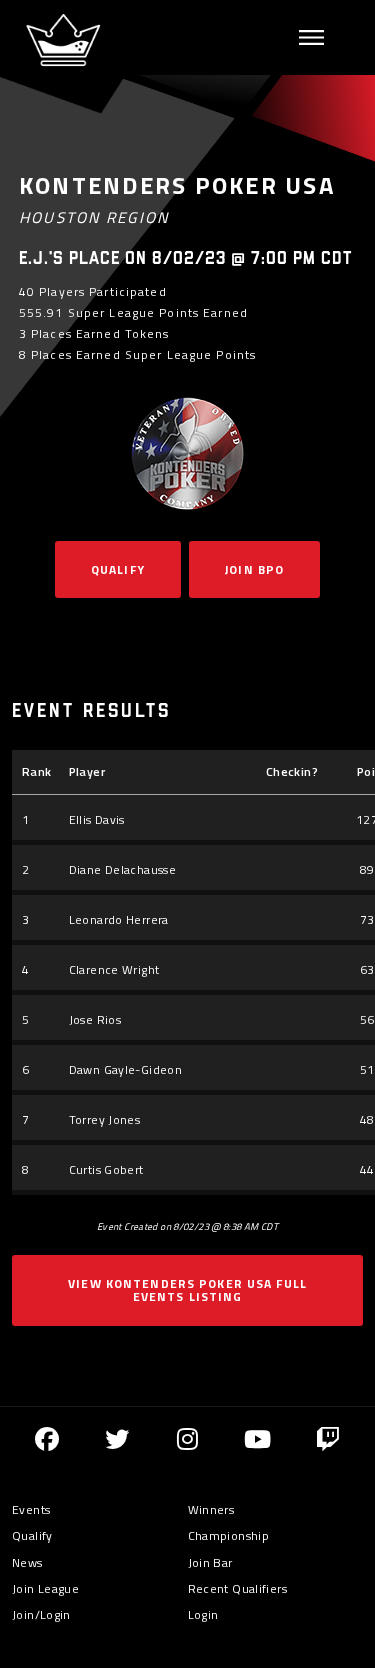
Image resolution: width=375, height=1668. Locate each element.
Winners (211, 1509)
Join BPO (254, 569)
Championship (229, 1535)
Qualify (118, 569)
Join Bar (210, 1562)
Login (203, 1614)
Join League (45, 1588)
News (27, 1562)
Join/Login (41, 1614)
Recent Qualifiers (237, 1588)
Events (31, 1509)
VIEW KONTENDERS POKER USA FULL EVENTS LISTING (187, 1290)
